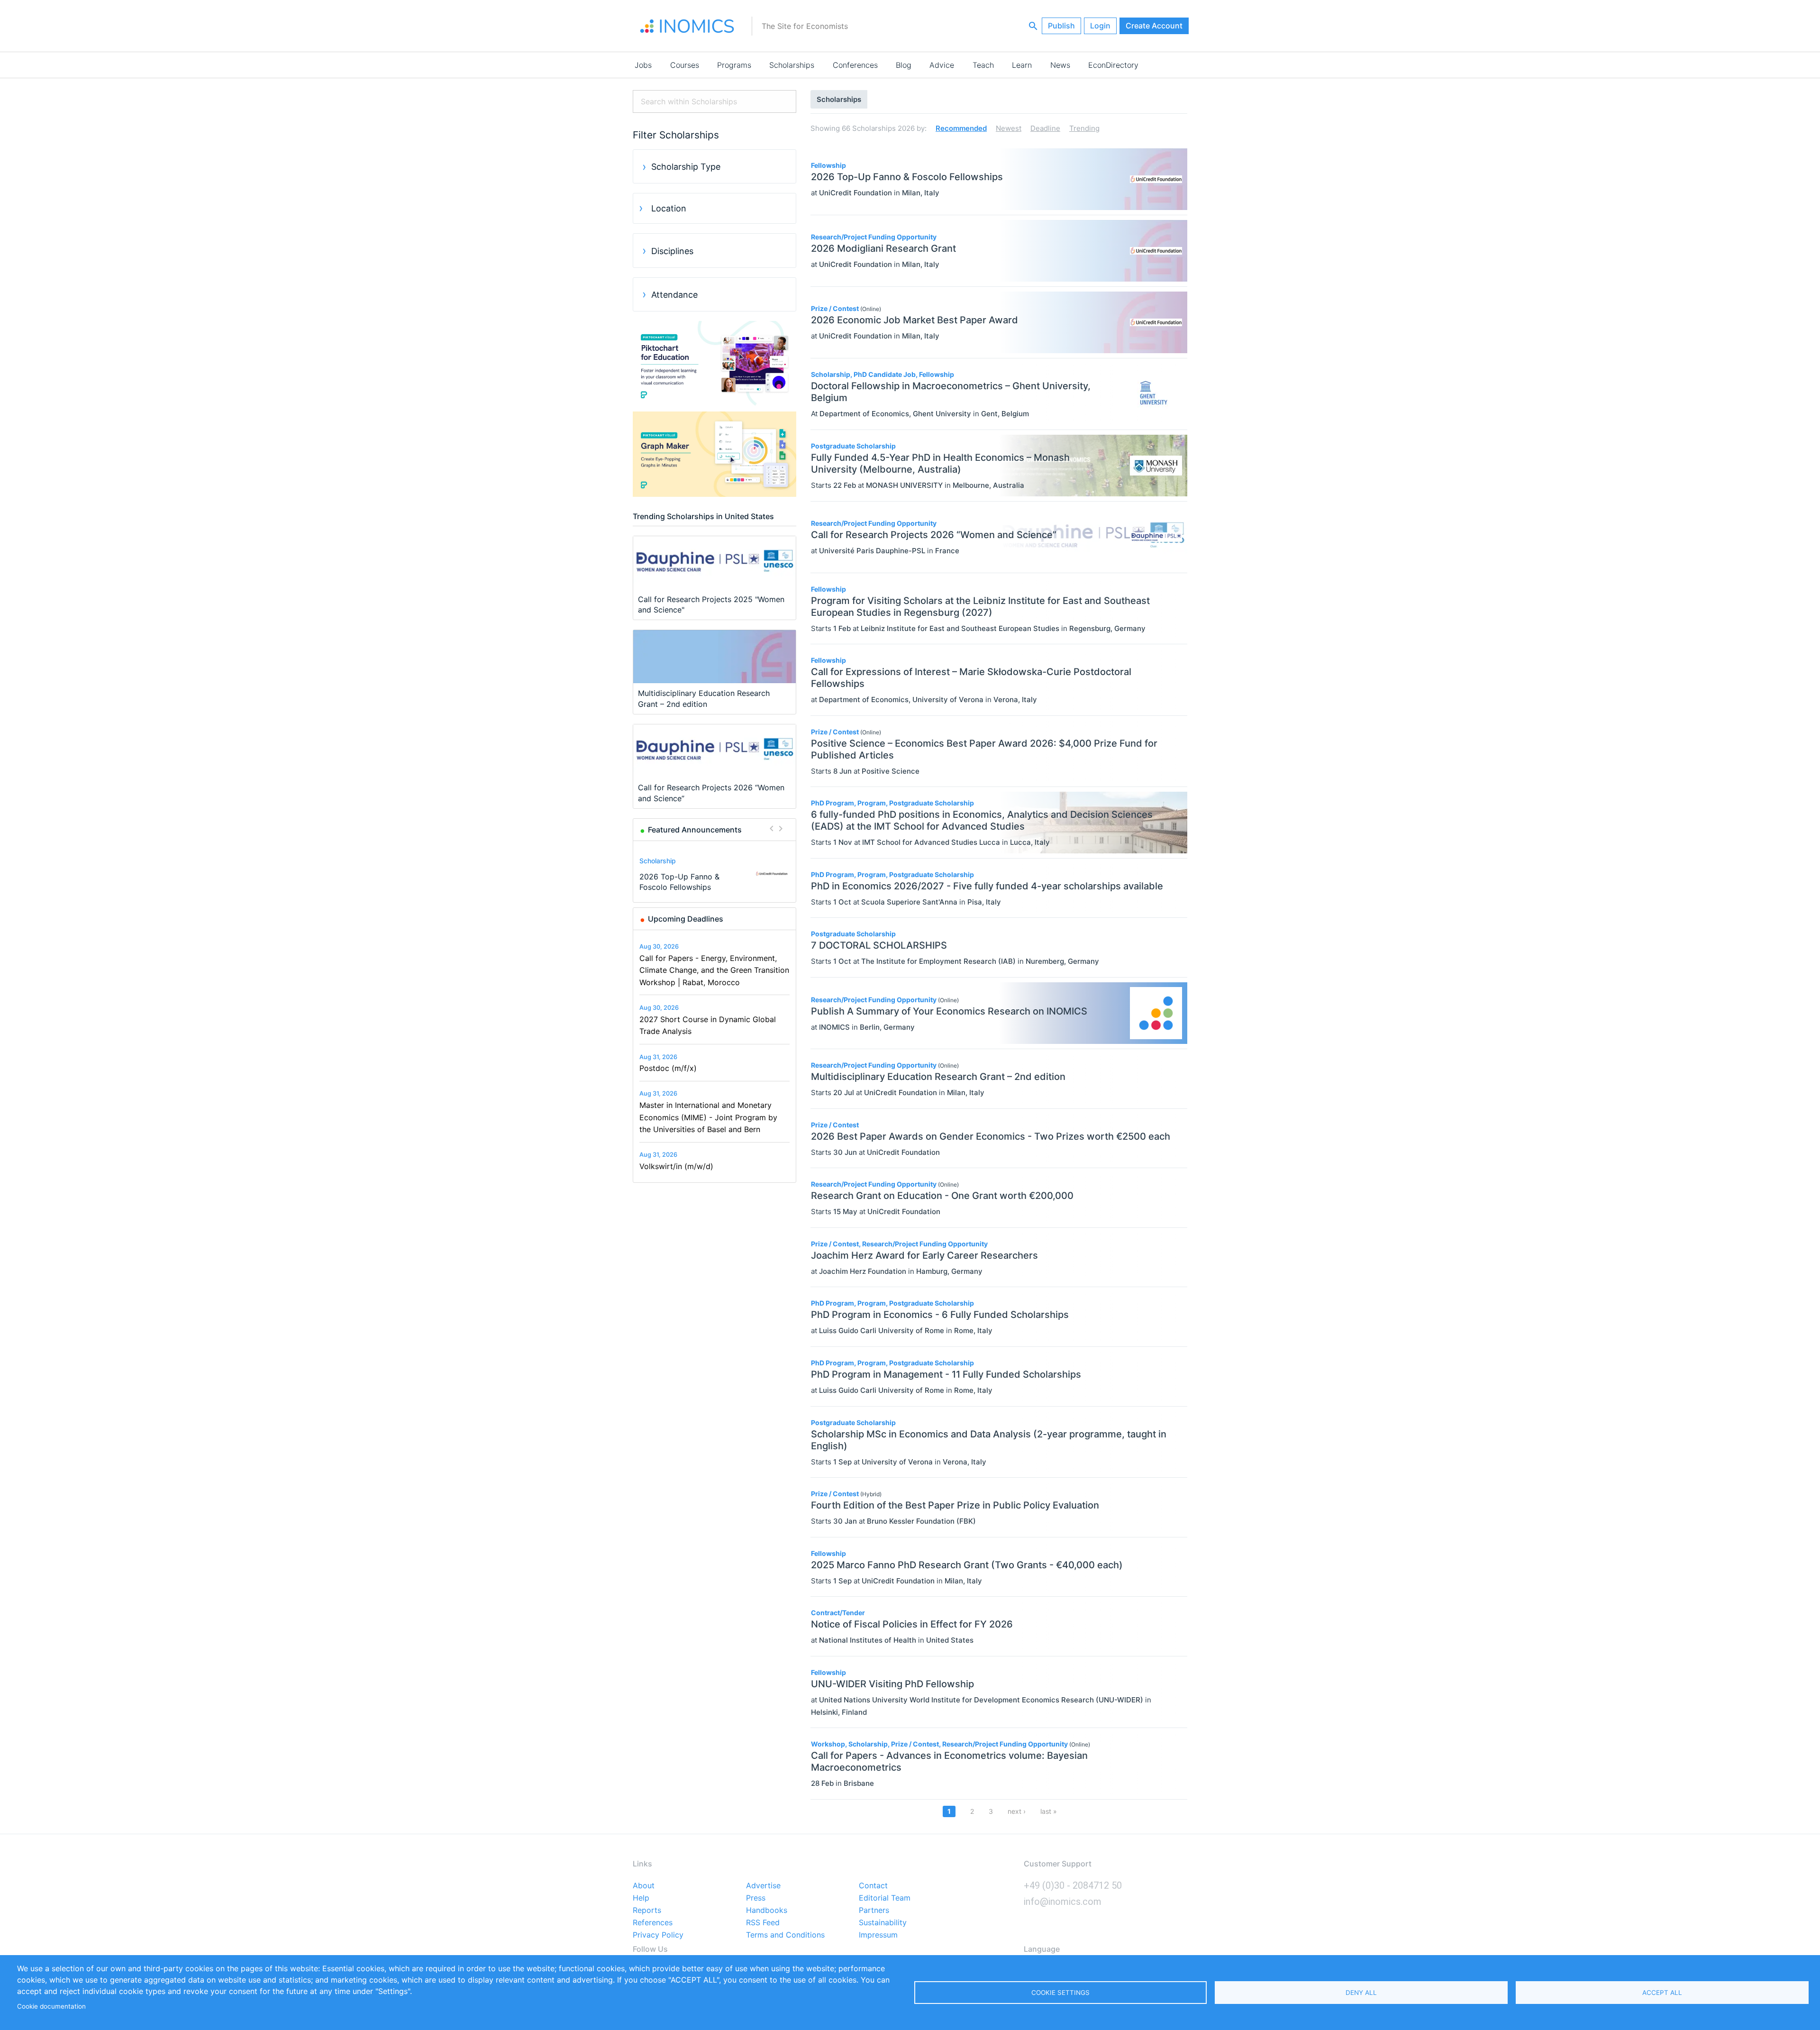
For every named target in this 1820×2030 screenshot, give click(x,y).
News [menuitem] (1060, 65)
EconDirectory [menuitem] (1113, 65)
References (653, 1923)
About (644, 1886)
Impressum (878, 1935)
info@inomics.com (1063, 1902)
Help (641, 1898)
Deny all (1361, 1993)
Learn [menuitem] (1022, 65)
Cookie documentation (51, 2006)
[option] (715, 873)
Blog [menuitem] (904, 65)
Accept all (1662, 1993)
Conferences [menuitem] (855, 65)
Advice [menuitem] (942, 65)
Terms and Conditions (785, 1935)
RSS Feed (763, 1923)
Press (756, 1898)
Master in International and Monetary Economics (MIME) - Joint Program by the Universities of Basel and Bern (708, 1117)
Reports (647, 1911)
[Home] (687, 26)
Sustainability (883, 1923)
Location (669, 208)
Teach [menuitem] (983, 65)
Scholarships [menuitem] (792, 65)
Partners (874, 1911)
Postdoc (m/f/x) (668, 1068)
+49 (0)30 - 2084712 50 (1073, 1885)
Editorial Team (885, 1898)
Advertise (763, 1886)
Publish (1061, 26)
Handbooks (767, 1911)
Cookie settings (1060, 1993)
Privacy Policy (658, 1935)
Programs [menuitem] (734, 65)
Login (1100, 26)
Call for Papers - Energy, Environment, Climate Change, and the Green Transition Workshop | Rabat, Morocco (714, 970)
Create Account (1154, 26)
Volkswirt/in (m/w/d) (676, 1166)
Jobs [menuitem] (643, 65)
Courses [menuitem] (685, 65)
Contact (873, 1886)
